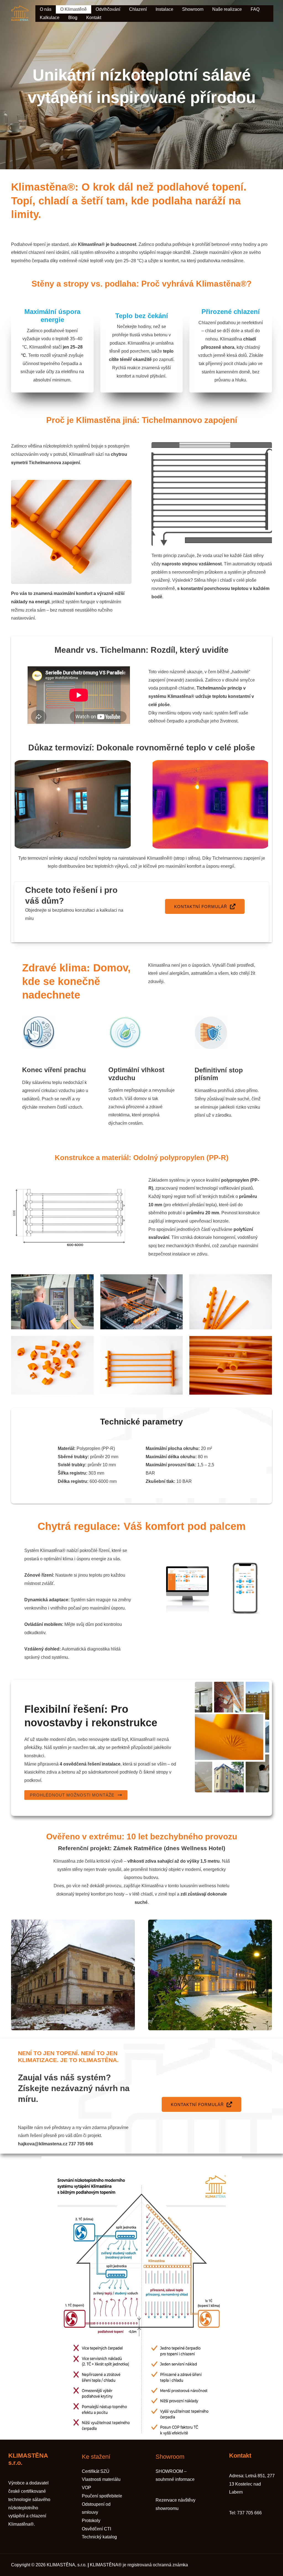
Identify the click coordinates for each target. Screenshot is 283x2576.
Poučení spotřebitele (102, 2496)
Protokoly (91, 2521)
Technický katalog (99, 2537)
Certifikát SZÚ (96, 2471)
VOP (87, 2488)
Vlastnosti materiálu (101, 2479)
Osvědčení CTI (96, 2529)
